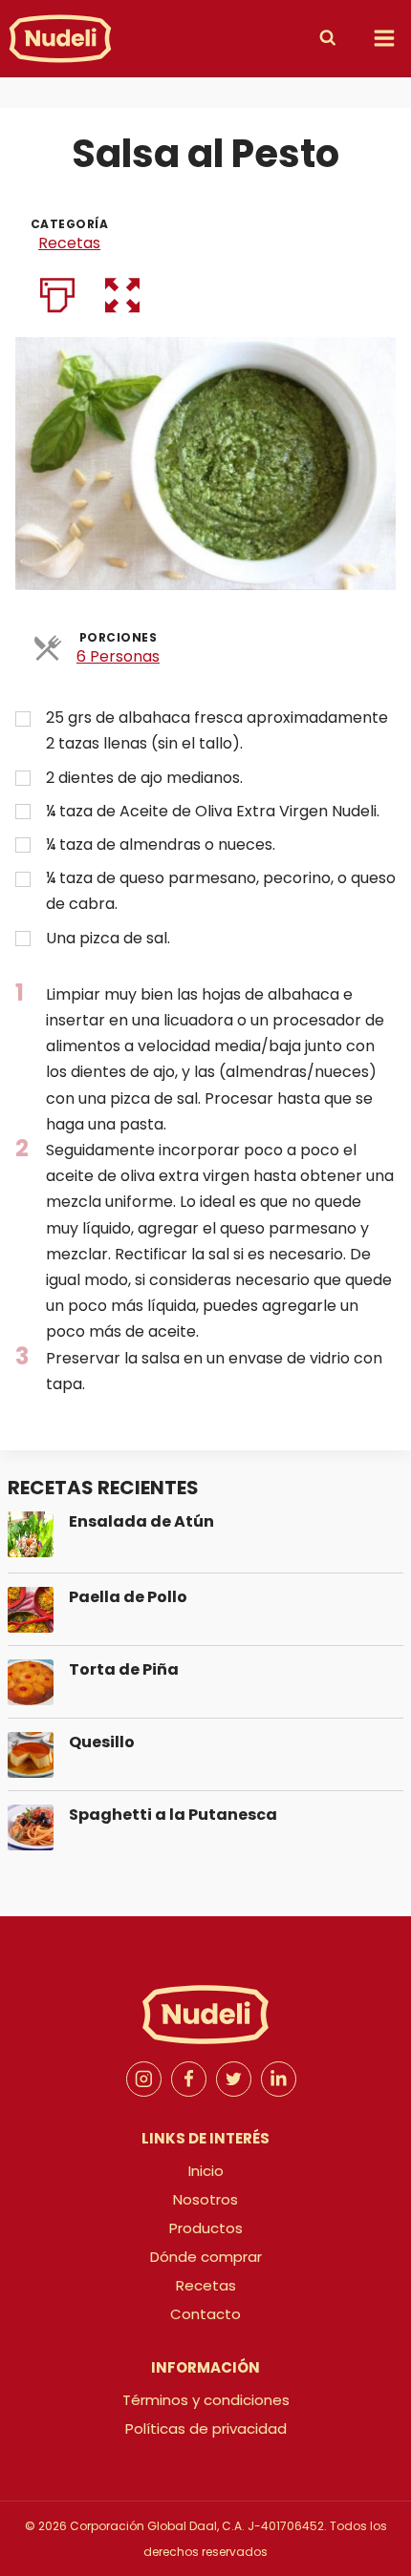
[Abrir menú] (384, 38)
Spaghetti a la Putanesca (173, 1815)
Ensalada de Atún (141, 1521)
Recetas (69, 243)
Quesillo (102, 1742)
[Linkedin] (279, 2080)
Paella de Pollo (128, 1597)
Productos (206, 2228)
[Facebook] (189, 2080)
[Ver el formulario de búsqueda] (333, 38)
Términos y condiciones (206, 2400)
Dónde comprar (206, 2257)
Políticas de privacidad (206, 2428)
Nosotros (205, 2199)
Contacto (205, 2314)
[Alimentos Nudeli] (60, 38)
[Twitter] (234, 2080)
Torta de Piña (124, 1669)
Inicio (206, 2171)
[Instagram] (144, 2080)
